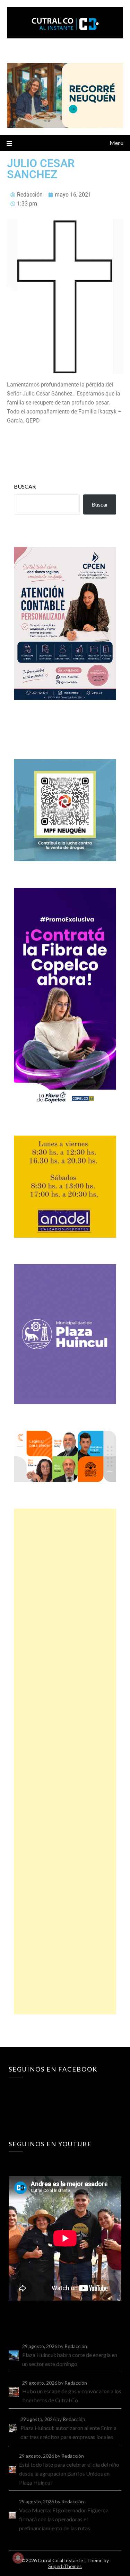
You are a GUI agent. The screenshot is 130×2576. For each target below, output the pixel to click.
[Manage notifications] (18, 2558)
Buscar (25, 486)
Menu (116, 143)
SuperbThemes (65, 2566)
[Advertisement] (65, 1762)
